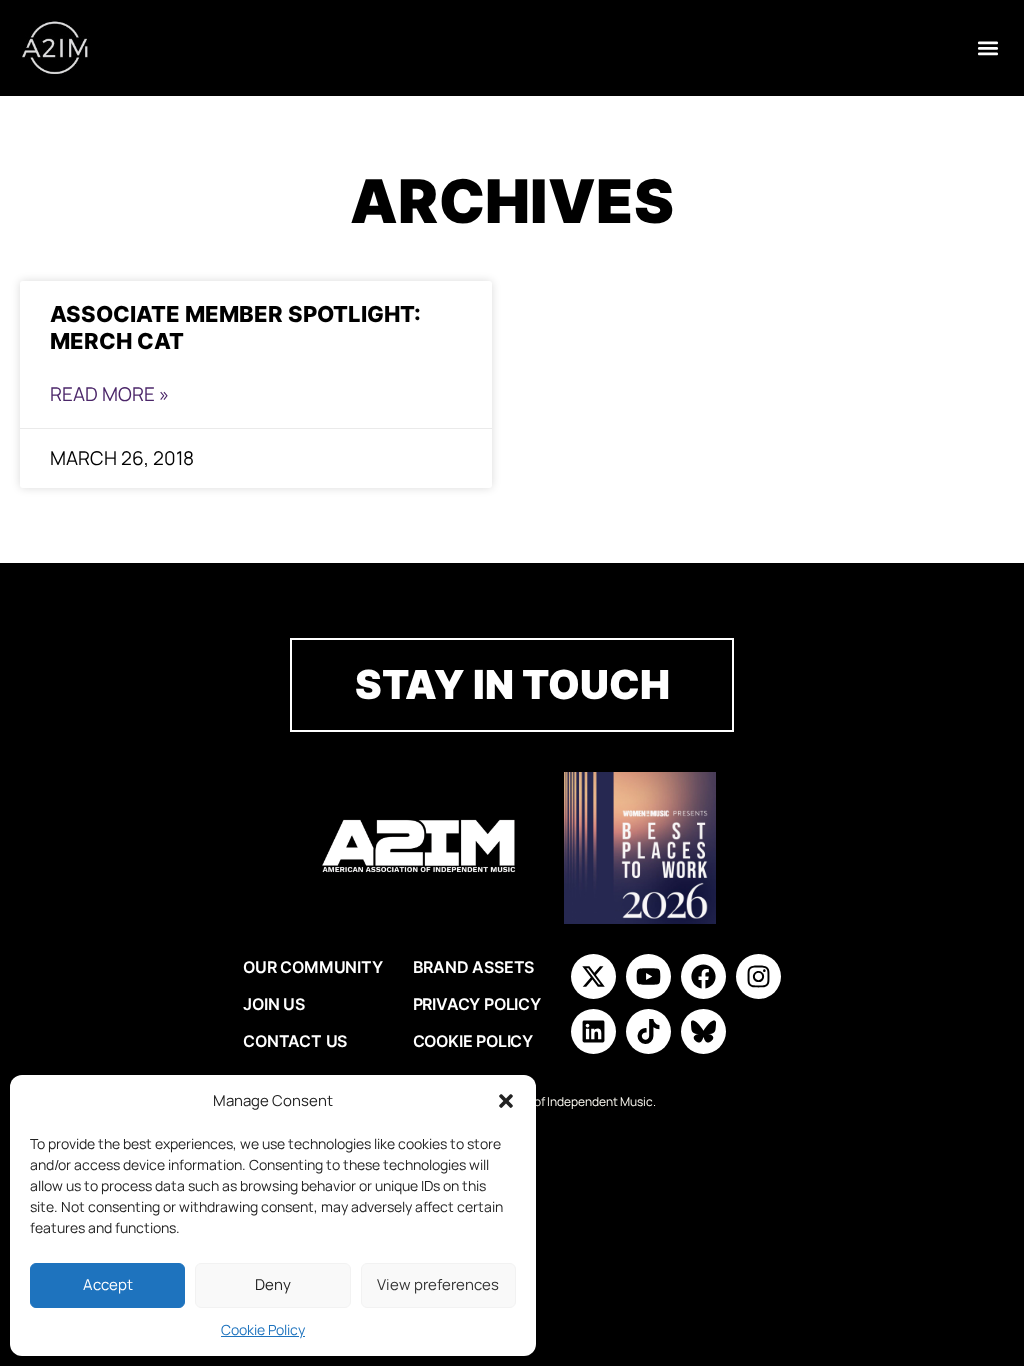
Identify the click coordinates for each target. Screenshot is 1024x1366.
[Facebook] (703, 976)
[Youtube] (648, 976)
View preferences (438, 1284)
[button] (506, 1101)
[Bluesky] (703, 1031)
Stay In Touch (512, 684)
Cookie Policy (263, 1329)
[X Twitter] (593, 976)
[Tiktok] (648, 1031)
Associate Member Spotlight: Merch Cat (235, 327)
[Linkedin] (593, 1031)
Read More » (109, 394)
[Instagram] (758, 976)
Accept (108, 1284)
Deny (273, 1284)
